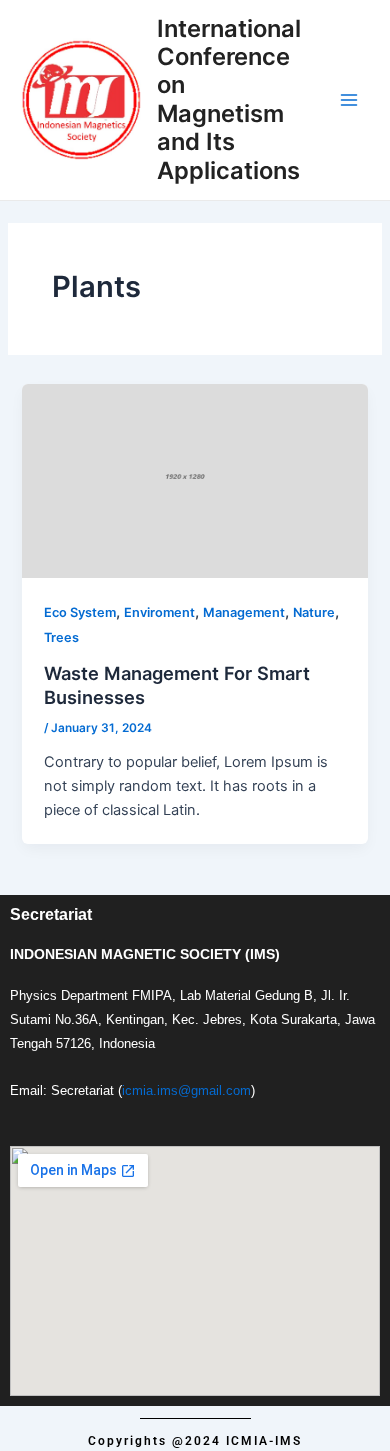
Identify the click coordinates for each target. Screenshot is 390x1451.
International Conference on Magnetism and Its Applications (229, 99)
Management (244, 612)
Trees (61, 637)
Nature (314, 612)
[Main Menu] (349, 100)
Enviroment (159, 612)
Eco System (80, 612)
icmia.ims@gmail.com (186, 1090)
